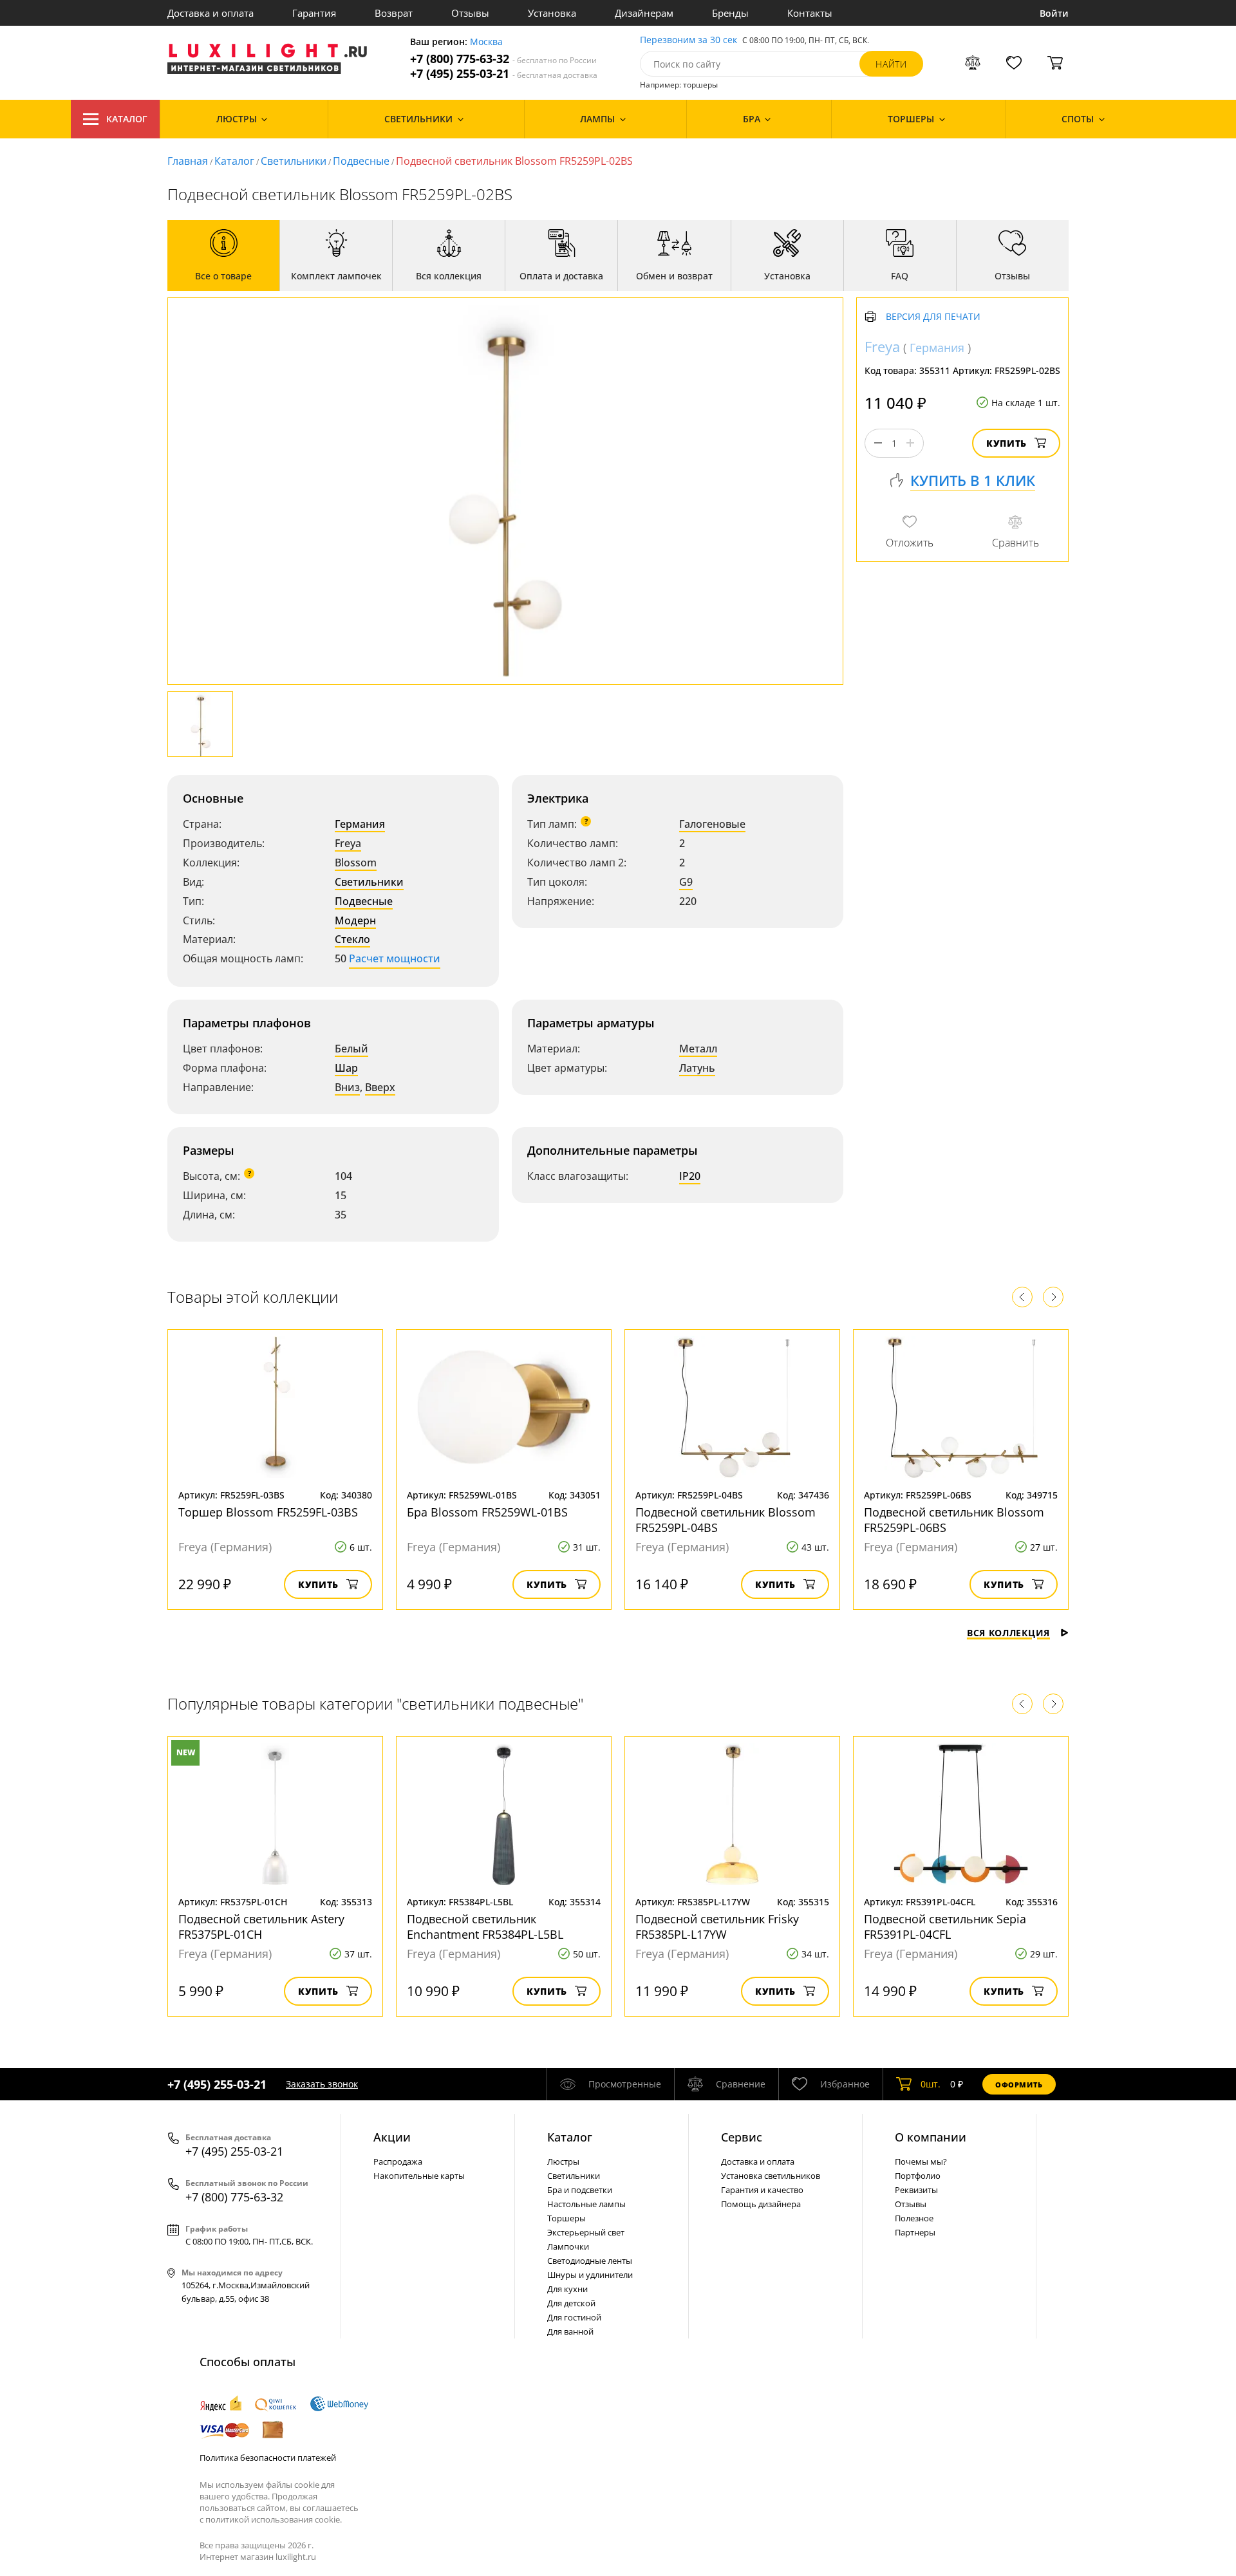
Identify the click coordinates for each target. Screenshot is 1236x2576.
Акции (392, 2137)
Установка (552, 13)
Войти (1054, 13)
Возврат (394, 13)
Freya (348, 843)
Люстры (563, 2161)
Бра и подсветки (580, 2190)
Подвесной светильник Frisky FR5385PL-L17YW (717, 1927)
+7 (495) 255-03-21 (504, 74)
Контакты (810, 13)
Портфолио (918, 2176)
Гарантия (314, 13)
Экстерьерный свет (586, 2232)
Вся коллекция (1008, 1633)
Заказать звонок (322, 2084)
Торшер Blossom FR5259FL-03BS (268, 1512)
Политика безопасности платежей (268, 2458)
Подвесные (361, 161)
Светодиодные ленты (590, 2261)
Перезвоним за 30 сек (688, 40)
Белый (351, 1049)
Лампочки (568, 2246)
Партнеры (915, 2232)
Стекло (352, 939)
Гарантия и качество (762, 2190)
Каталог (127, 119)
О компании (931, 2137)
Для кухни (567, 2289)
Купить (1007, 443)
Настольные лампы (586, 2204)
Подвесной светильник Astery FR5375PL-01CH (261, 1927)
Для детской (571, 2303)
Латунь (697, 1068)
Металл (698, 1049)
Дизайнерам (644, 13)
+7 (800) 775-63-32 (503, 59)
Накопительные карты (419, 2176)
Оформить (1019, 2085)
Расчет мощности (395, 958)
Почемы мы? (921, 2161)
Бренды (730, 13)
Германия (360, 824)
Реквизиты (916, 2190)
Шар (346, 1068)
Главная (188, 161)
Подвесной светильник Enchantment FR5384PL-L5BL (485, 1927)
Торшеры (566, 2218)
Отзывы (470, 13)
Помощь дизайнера (761, 2204)
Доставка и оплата (211, 13)
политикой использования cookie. (274, 2519)
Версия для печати (933, 317)
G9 (686, 882)
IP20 (690, 1176)
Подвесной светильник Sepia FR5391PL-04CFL (945, 1927)
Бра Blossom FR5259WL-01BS (487, 1512)
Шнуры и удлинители (590, 2275)
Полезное (914, 2218)
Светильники (294, 161)
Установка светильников (771, 2176)
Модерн (355, 920)
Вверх (380, 1087)
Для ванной (570, 2331)
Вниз (347, 1087)
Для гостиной (574, 2317)
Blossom (356, 863)
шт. (931, 2084)
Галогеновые (712, 824)
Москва (486, 42)
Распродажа (398, 2161)
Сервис (742, 2137)
